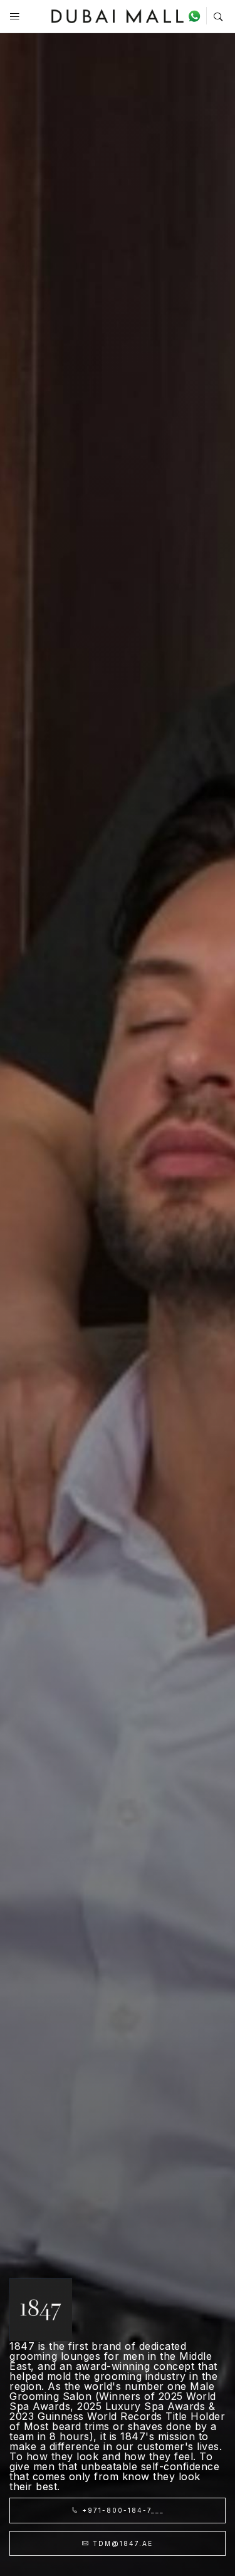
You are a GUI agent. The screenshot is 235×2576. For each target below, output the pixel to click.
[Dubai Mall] (118, 15)
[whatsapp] (197, 16)
